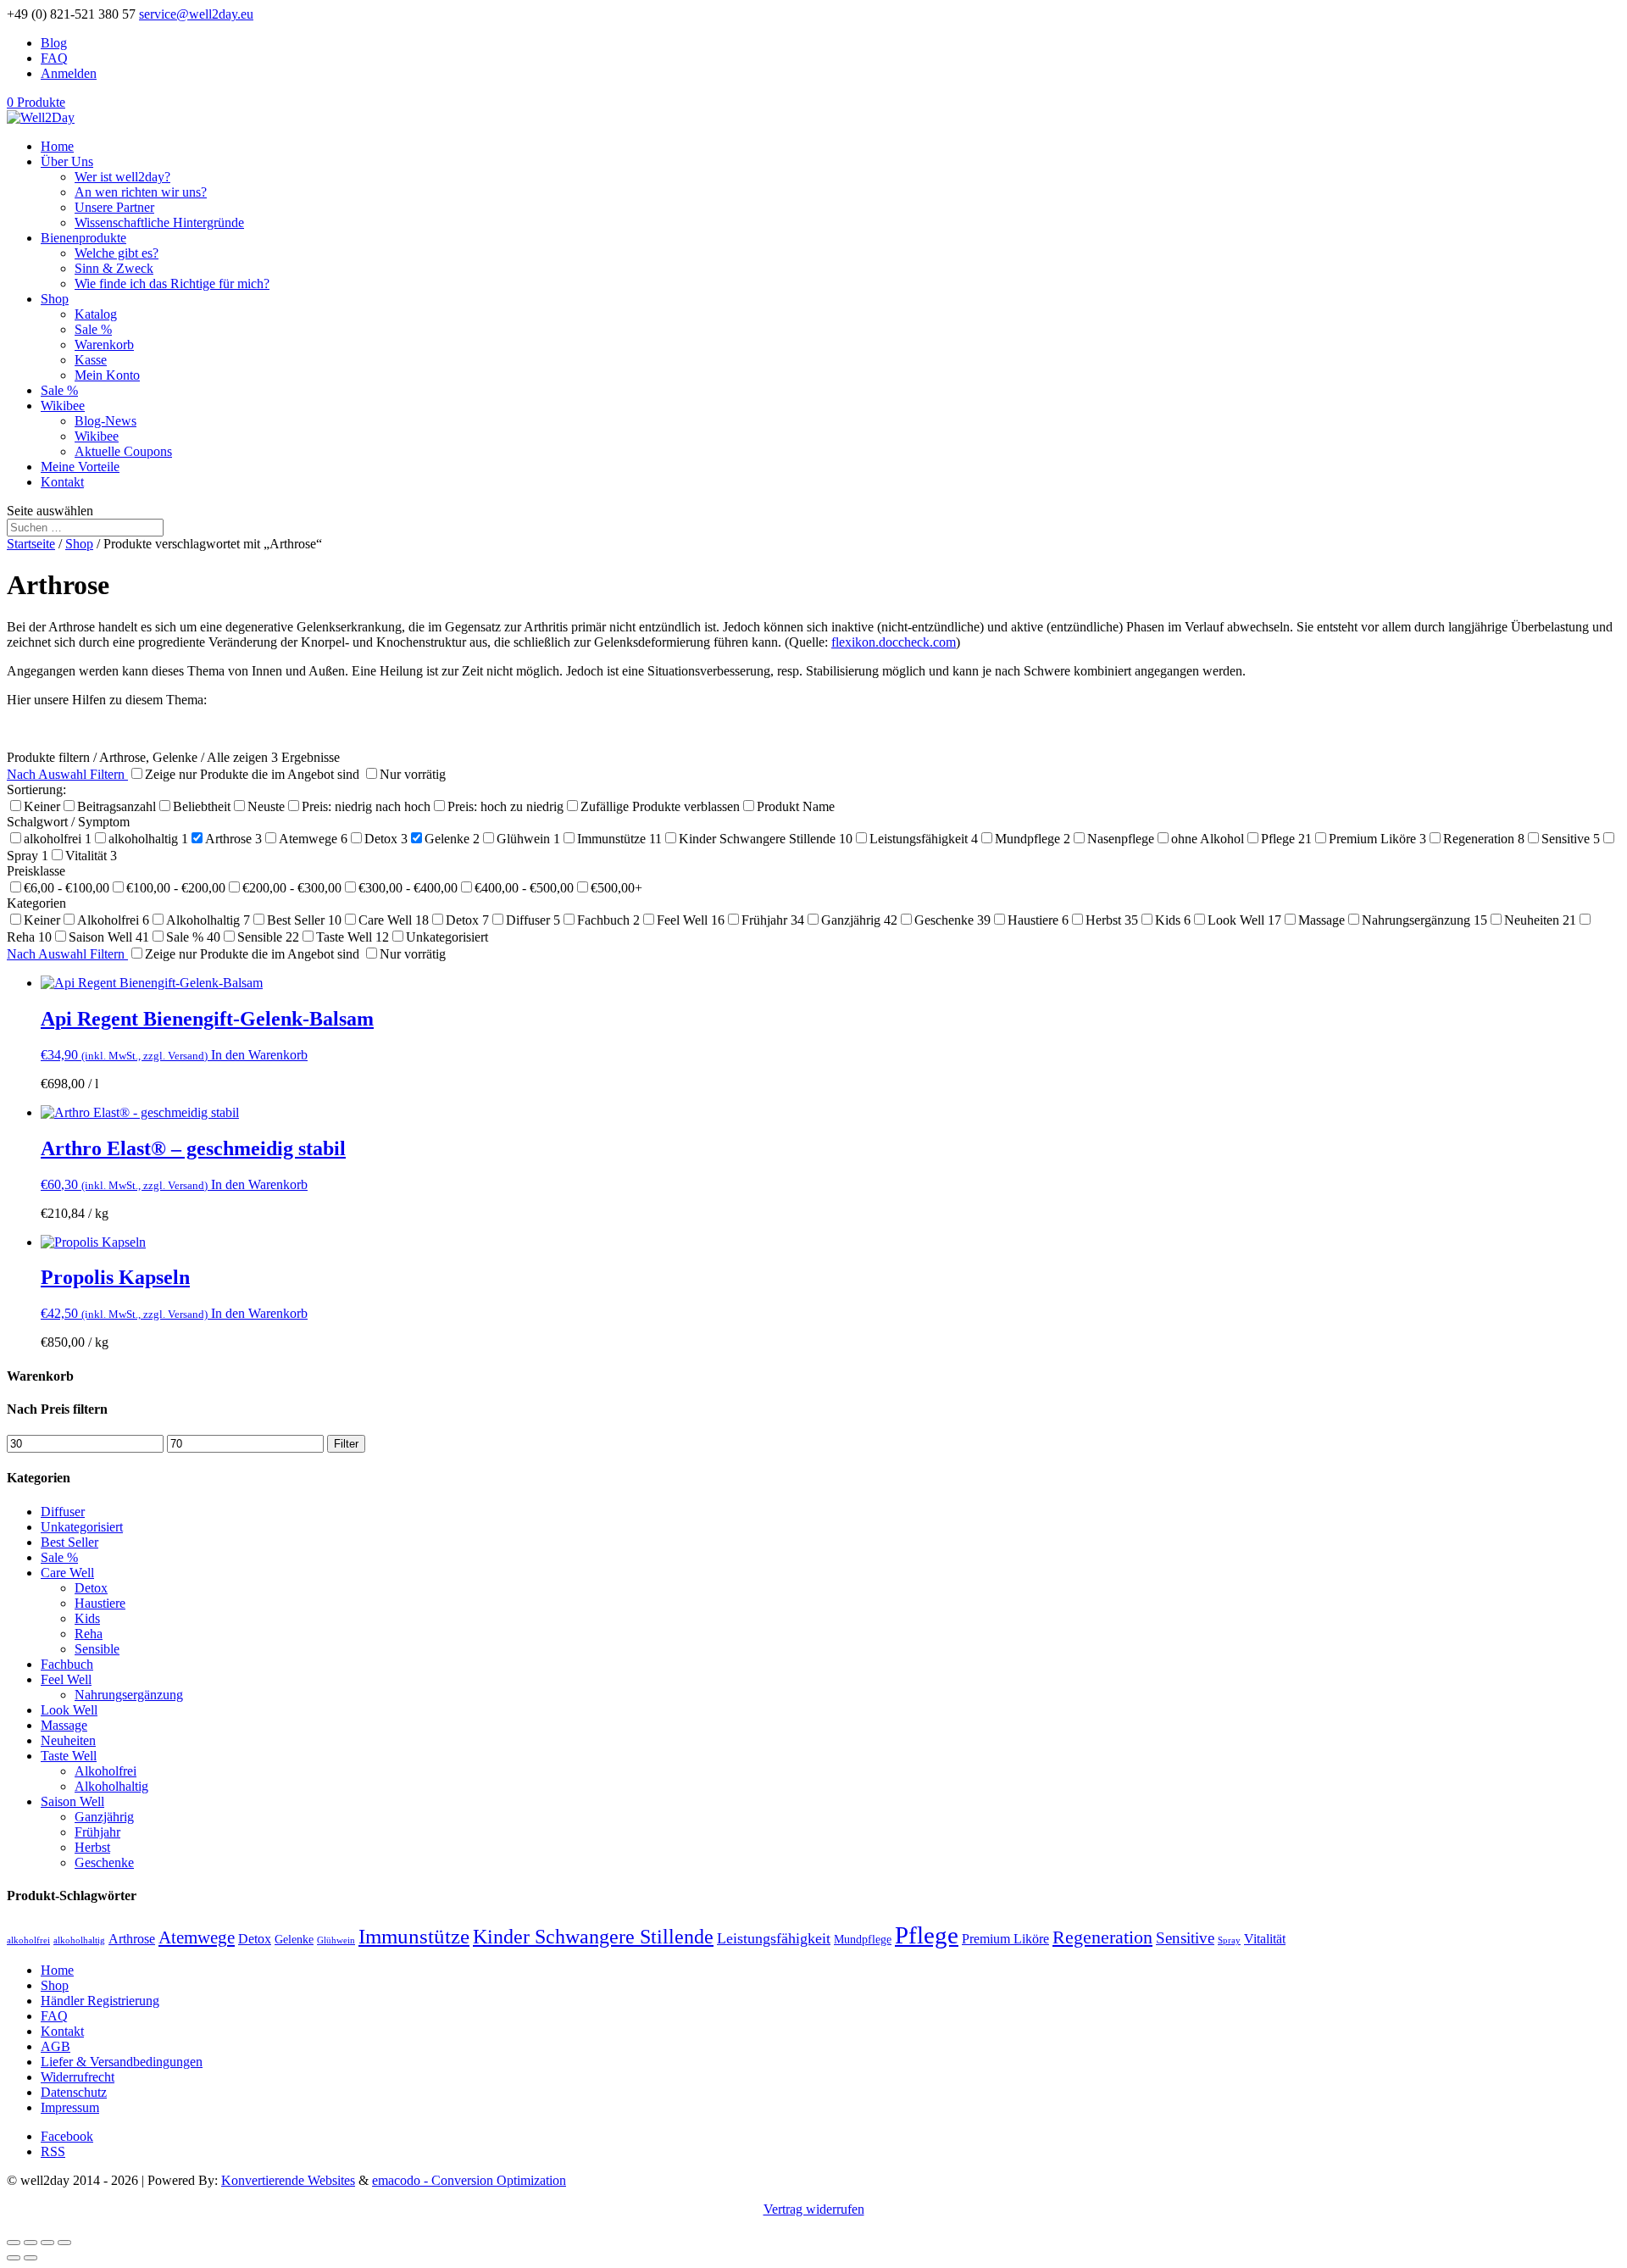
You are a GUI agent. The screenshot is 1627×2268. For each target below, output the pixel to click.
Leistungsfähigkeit (774, 1938)
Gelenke (294, 1940)
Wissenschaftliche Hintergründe (159, 222)
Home (57, 146)
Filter (346, 1444)
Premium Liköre (1005, 1939)
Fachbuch (67, 1664)
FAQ (54, 58)
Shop (55, 299)
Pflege (927, 1935)
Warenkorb (104, 345)
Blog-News (106, 421)
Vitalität (1265, 1939)
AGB (56, 2046)
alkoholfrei (28, 1940)
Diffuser (63, 1512)
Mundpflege (863, 1940)
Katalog (96, 314)
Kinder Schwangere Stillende (593, 1937)
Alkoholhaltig (111, 1786)
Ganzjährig (104, 1817)
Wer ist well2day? (122, 177)
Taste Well (69, 1756)
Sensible (97, 1649)
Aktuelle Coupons (123, 451)
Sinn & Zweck (114, 268)
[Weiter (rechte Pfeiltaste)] (31, 2258)
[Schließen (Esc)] (14, 2243)
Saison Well (72, 1801)
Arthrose (132, 1939)
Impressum (70, 2107)
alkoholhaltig (79, 1940)
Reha (89, 1634)
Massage (64, 1725)
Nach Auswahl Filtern (67, 774)
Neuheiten (68, 1740)
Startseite (31, 544)
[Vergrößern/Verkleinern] (64, 2243)
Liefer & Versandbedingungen (122, 2062)
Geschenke (104, 1862)
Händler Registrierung (100, 2001)
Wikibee (63, 406)
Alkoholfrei (106, 1771)
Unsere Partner (114, 207)
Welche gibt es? (117, 253)
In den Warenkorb (259, 1055)
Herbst (92, 1847)
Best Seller (69, 1542)
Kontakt (62, 482)
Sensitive (1185, 1938)
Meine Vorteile (80, 467)
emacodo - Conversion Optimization (469, 2180)
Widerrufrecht (78, 2077)
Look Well (69, 1710)
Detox (91, 1588)
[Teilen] (31, 2243)
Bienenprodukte (83, 238)
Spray (1229, 1940)
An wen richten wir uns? (141, 192)
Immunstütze (414, 1936)
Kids (87, 1618)
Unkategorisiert (82, 1527)
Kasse (91, 360)
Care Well (67, 1573)
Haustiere (100, 1603)
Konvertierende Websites (288, 2180)
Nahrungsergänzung (129, 1695)
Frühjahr (97, 1832)
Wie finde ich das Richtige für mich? (172, 283)
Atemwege (197, 1937)
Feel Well (66, 1679)
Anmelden (69, 73)
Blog (54, 43)
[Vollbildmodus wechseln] (47, 2243)
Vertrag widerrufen (814, 2209)
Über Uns (67, 161)
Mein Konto (107, 375)
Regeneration (1102, 1937)
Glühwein (336, 1940)
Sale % (93, 329)
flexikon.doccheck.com (894, 642)
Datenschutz (74, 2092)
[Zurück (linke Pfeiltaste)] (14, 2258)
